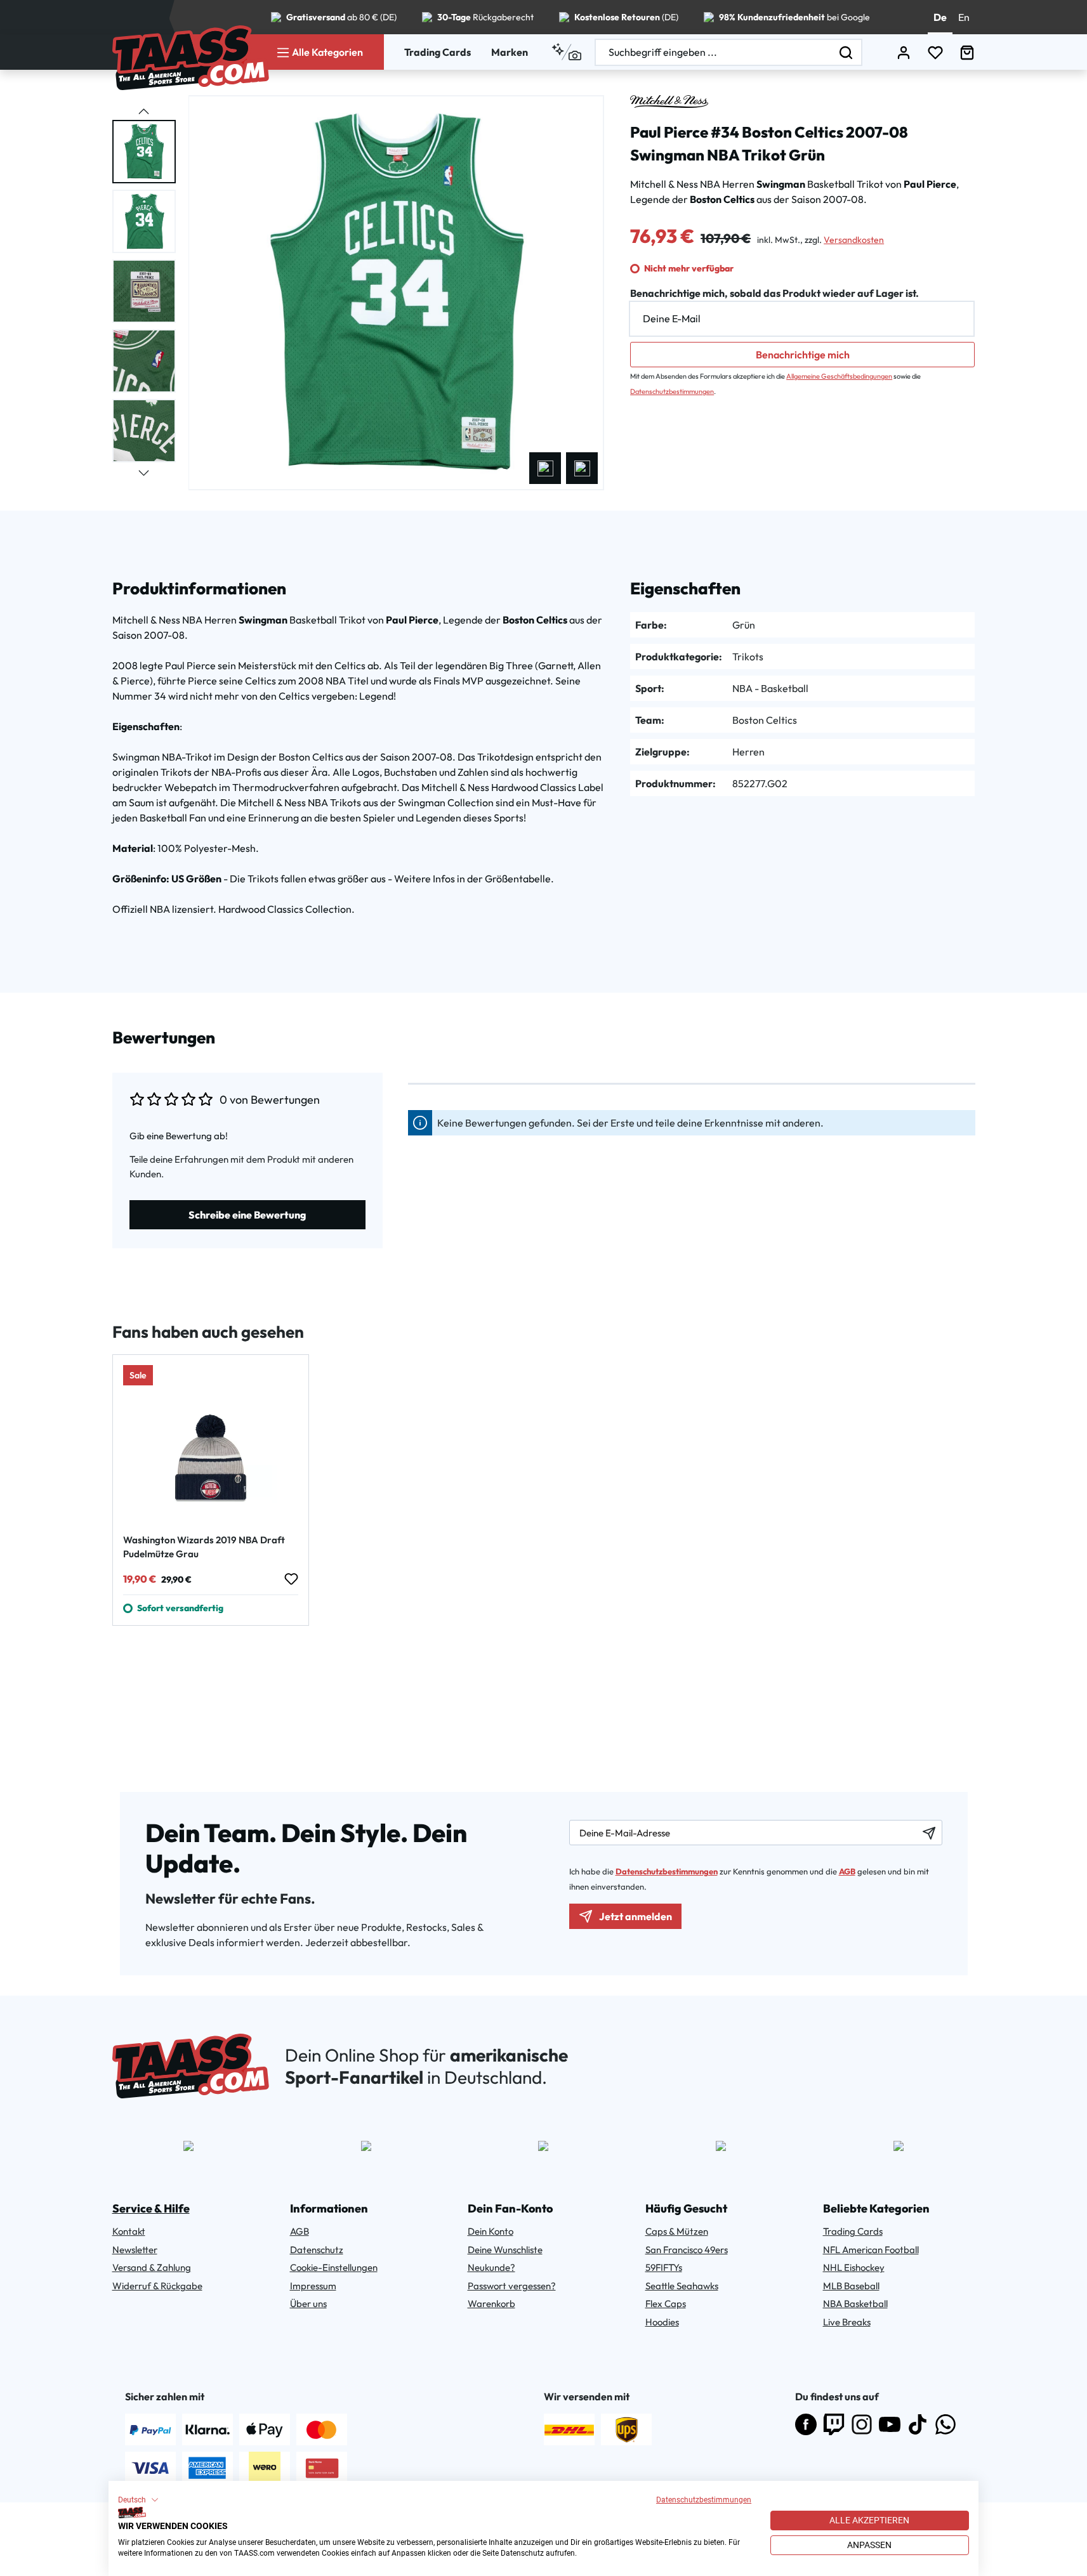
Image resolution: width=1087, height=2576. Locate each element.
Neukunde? (491, 2267)
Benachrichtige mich (803, 355)
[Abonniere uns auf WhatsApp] (945, 2424)
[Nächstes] (582, 468)
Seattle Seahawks (682, 2286)
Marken (510, 52)
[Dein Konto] (904, 52)
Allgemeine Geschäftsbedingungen (839, 376)
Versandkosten (854, 240)
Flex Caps (666, 2304)
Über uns (308, 2304)
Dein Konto (491, 2231)
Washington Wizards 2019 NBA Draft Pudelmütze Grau (204, 1547)
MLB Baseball (851, 2286)
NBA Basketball (855, 2304)
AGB (847, 1871)
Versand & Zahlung (152, 2267)
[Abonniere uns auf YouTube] (890, 2424)
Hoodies (662, 2322)
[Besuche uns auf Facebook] (806, 2424)
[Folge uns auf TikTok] (918, 2424)
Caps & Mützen (677, 2231)
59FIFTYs (664, 2267)
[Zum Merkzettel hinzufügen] (291, 1579)
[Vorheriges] (545, 468)
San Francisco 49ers (687, 2250)
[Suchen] (847, 52)
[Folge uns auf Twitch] (834, 2424)
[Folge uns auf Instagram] (862, 2424)
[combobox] (713, 52)
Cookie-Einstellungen (334, 2267)
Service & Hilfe (151, 2208)
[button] (138, 2500)
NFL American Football (871, 2250)
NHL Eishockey (854, 2267)
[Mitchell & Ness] (669, 101)
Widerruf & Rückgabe (157, 2286)
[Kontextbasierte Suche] (566, 52)
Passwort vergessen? (512, 2286)
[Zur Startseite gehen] (191, 58)
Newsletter (135, 2250)
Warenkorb (491, 2304)
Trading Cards (438, 52)
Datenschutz (317, 2250)
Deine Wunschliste (505, 2250)
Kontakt (129, 2231)
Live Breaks (847, 2322)
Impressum (313, 2286)
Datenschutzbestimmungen (704, 2500)
